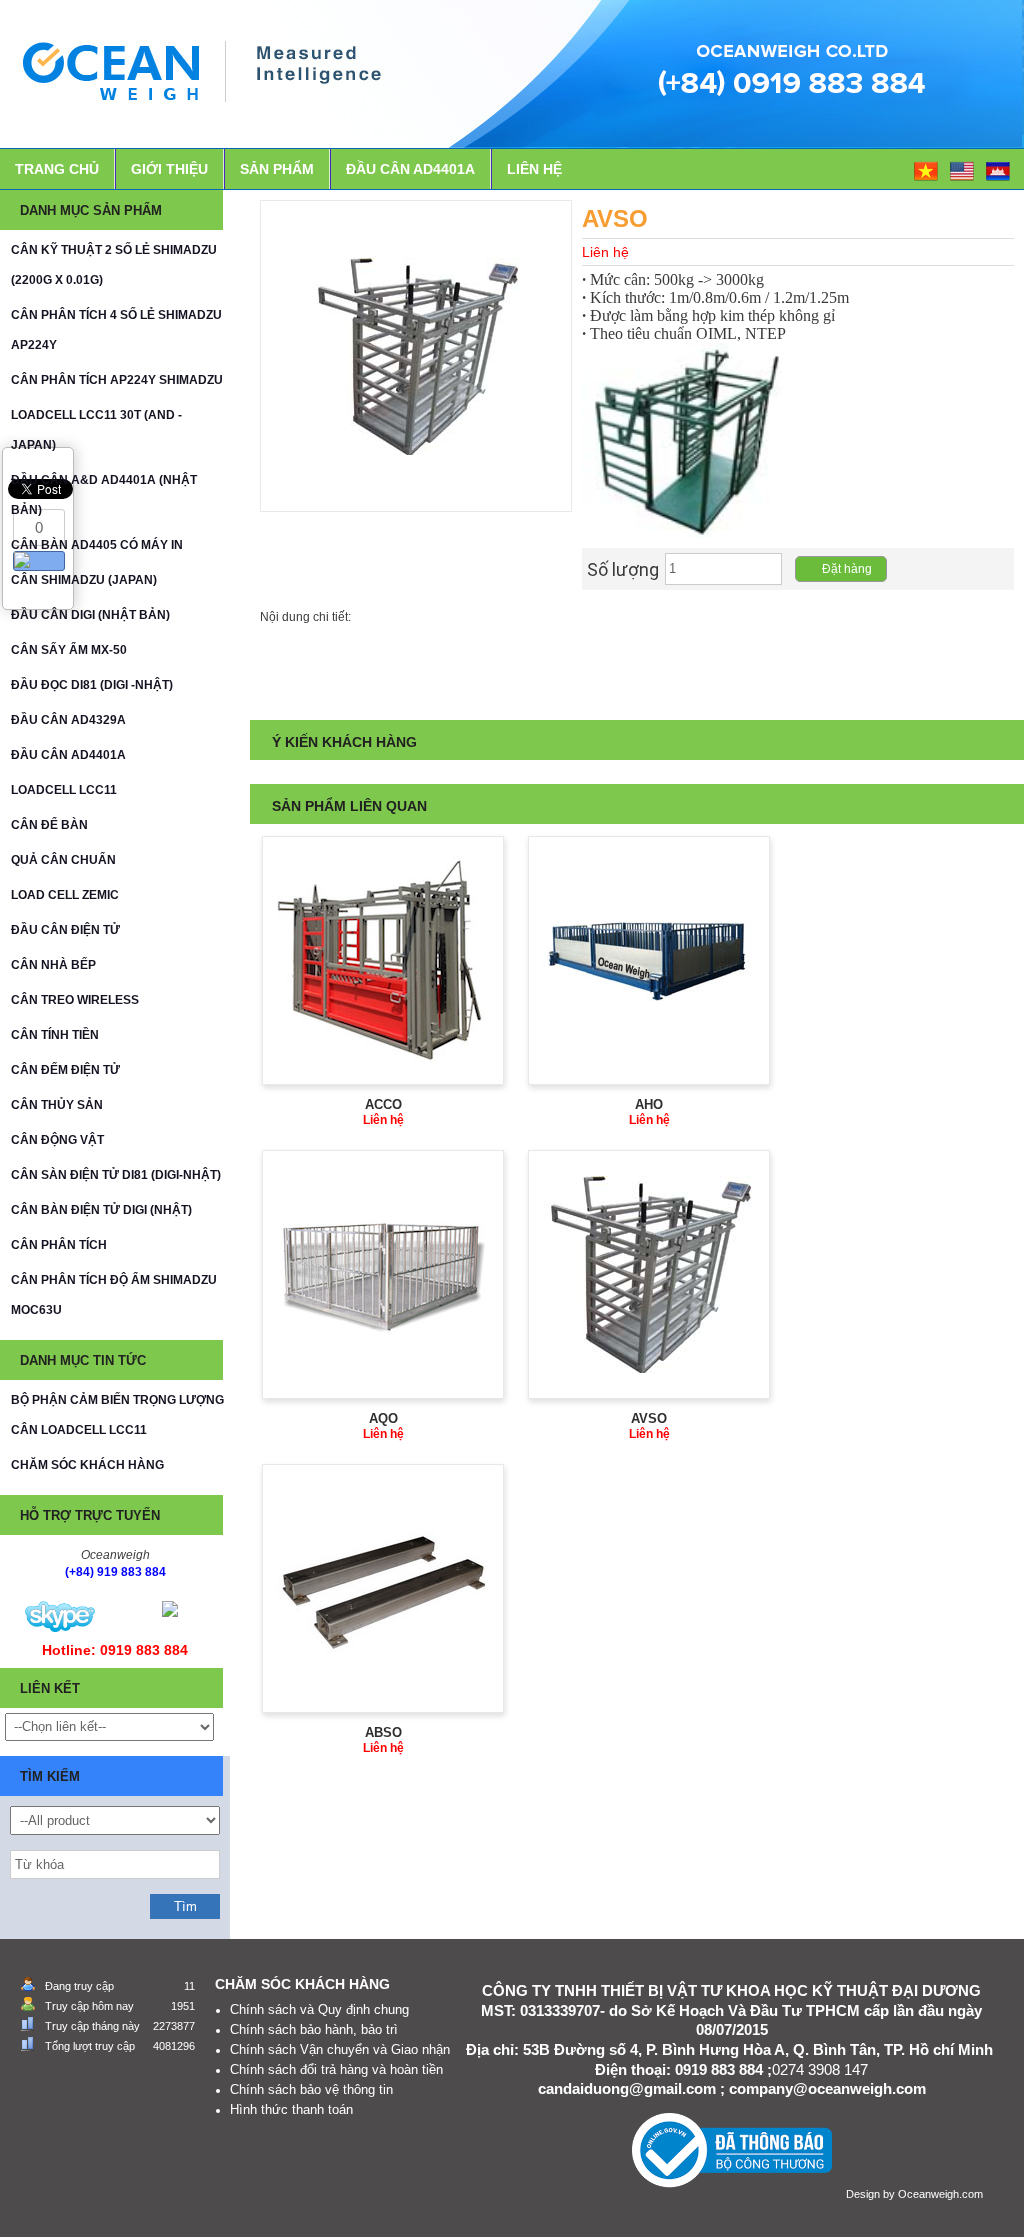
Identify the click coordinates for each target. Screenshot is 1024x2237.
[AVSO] (649, 1274)
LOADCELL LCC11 (64, 790)
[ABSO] (383, 1588)
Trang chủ (57, 169)
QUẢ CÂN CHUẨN (63, 860)
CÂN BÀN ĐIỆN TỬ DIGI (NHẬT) (101, 1210)
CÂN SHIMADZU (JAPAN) (84, 580)
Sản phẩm (277, 169)
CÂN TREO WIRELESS (75, 1000)
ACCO (383, 1104)
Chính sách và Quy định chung (319, 2009)
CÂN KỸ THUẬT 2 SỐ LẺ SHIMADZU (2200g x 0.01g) (114, 265)
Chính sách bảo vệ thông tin (311, 2089)
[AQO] (383, 1274)
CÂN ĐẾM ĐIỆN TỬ (65, 1070)
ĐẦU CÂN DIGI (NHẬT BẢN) (90, 615)
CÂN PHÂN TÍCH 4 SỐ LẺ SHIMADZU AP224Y (116, 330)
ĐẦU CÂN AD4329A (68, 720)
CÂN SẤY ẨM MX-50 (69, 650)
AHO (649, 1104)
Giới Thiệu (169, 169)
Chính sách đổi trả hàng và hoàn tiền (336, 2069)
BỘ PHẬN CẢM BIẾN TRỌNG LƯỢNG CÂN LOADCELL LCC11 (117, 1415)
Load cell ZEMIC (65, 895)
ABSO (383, 1732)
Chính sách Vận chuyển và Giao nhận (340, 2049)
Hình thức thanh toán (291, 2109)
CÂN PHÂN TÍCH (59, 1245)
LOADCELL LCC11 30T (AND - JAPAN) (96, 430)
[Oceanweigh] (60, 1616)
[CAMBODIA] (999, 170)
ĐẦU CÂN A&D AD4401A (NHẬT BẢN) (104, 495)
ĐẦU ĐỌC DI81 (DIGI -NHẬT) (92, 685)
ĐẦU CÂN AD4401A (410, 169)
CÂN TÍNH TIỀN (55, 1035)
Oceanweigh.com (940, 2194)
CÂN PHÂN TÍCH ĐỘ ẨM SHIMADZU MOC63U (114, 1295)
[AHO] (649, 960)
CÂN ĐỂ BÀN (49, 825)
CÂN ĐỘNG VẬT (57, 1140)
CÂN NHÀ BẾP (53, 965)
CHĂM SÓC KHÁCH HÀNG (87, 1465)
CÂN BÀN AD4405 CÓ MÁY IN (97, 545)
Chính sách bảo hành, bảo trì (314, 2029)
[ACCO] (383, 960)
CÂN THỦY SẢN (57, 1105)
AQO (383, 1418)
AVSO (649, 1418)
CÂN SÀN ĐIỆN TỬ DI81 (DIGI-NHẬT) (116, 1175)
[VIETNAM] (927, 170)
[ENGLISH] (963, 170)
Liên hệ (534, 169)
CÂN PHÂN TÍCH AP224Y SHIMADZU (117, 380)
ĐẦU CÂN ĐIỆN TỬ (65, 930)
